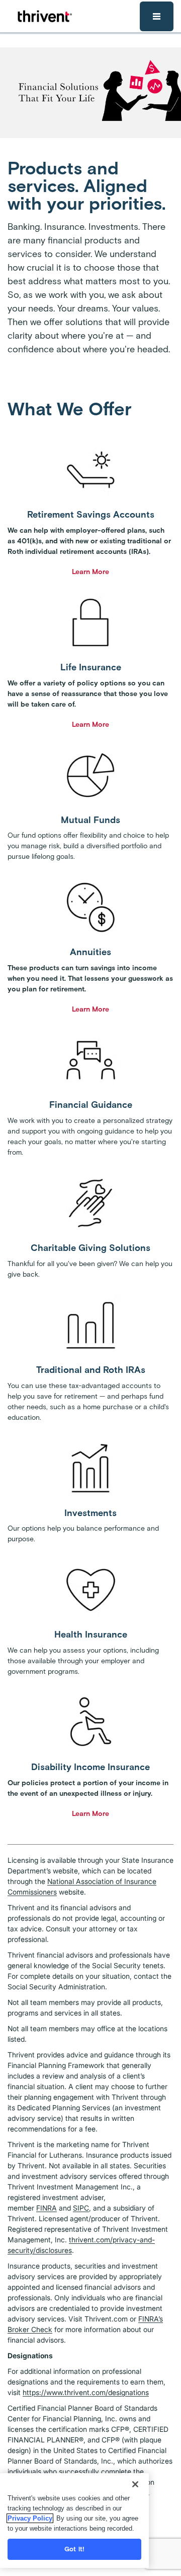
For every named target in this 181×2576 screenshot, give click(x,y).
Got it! (74, 2549)
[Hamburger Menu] (157, 16)
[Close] (135, 2484)
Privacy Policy (30, 2518)
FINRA (47, 2208)
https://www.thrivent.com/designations (86, 2392)
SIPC (81, 2208)
